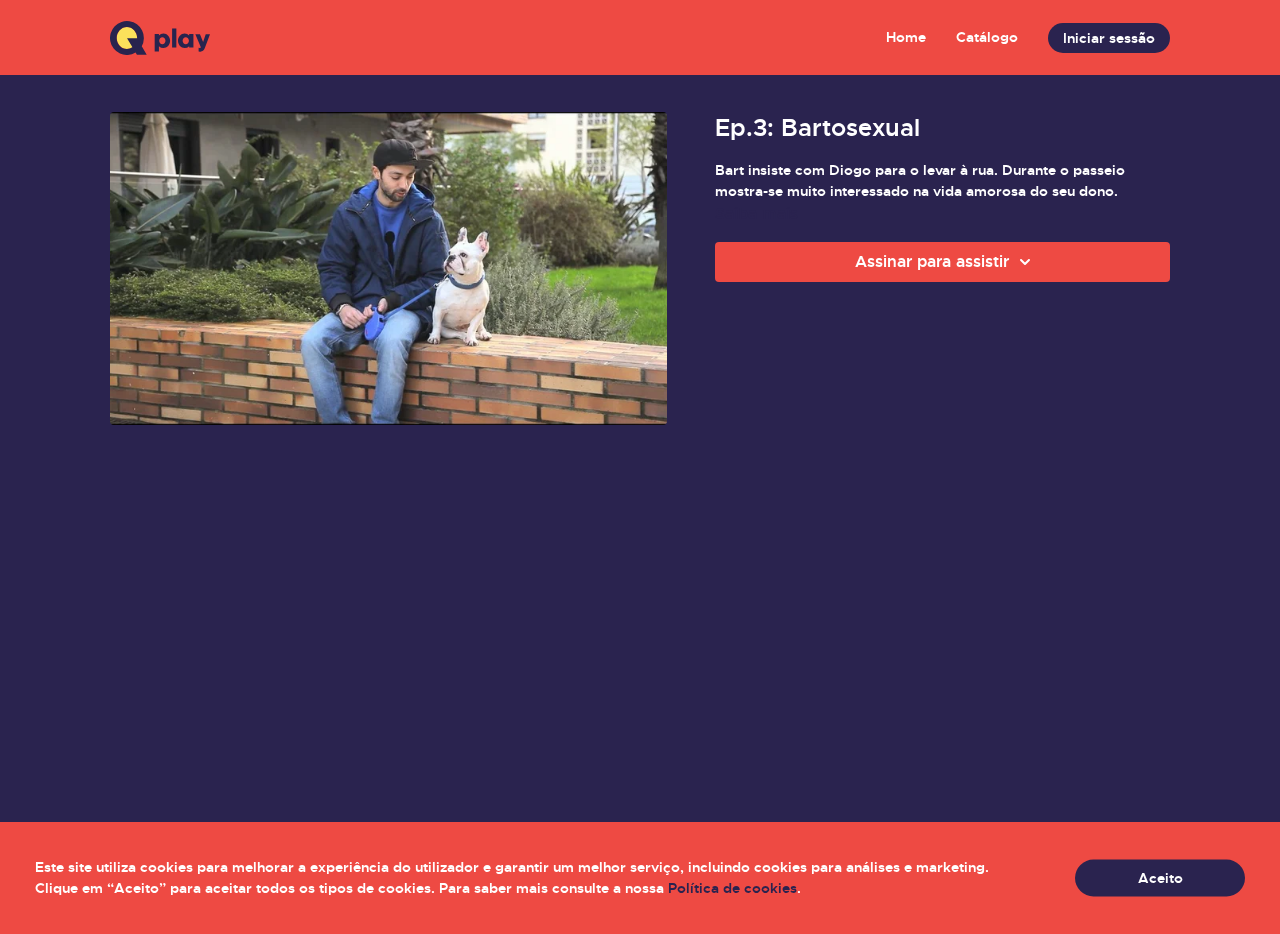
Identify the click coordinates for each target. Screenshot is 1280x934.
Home (906, 37)
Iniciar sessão (1109, 38)
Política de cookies (732, 888)
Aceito (1160, 878)
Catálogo (987, 37)
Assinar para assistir (932, 261)
